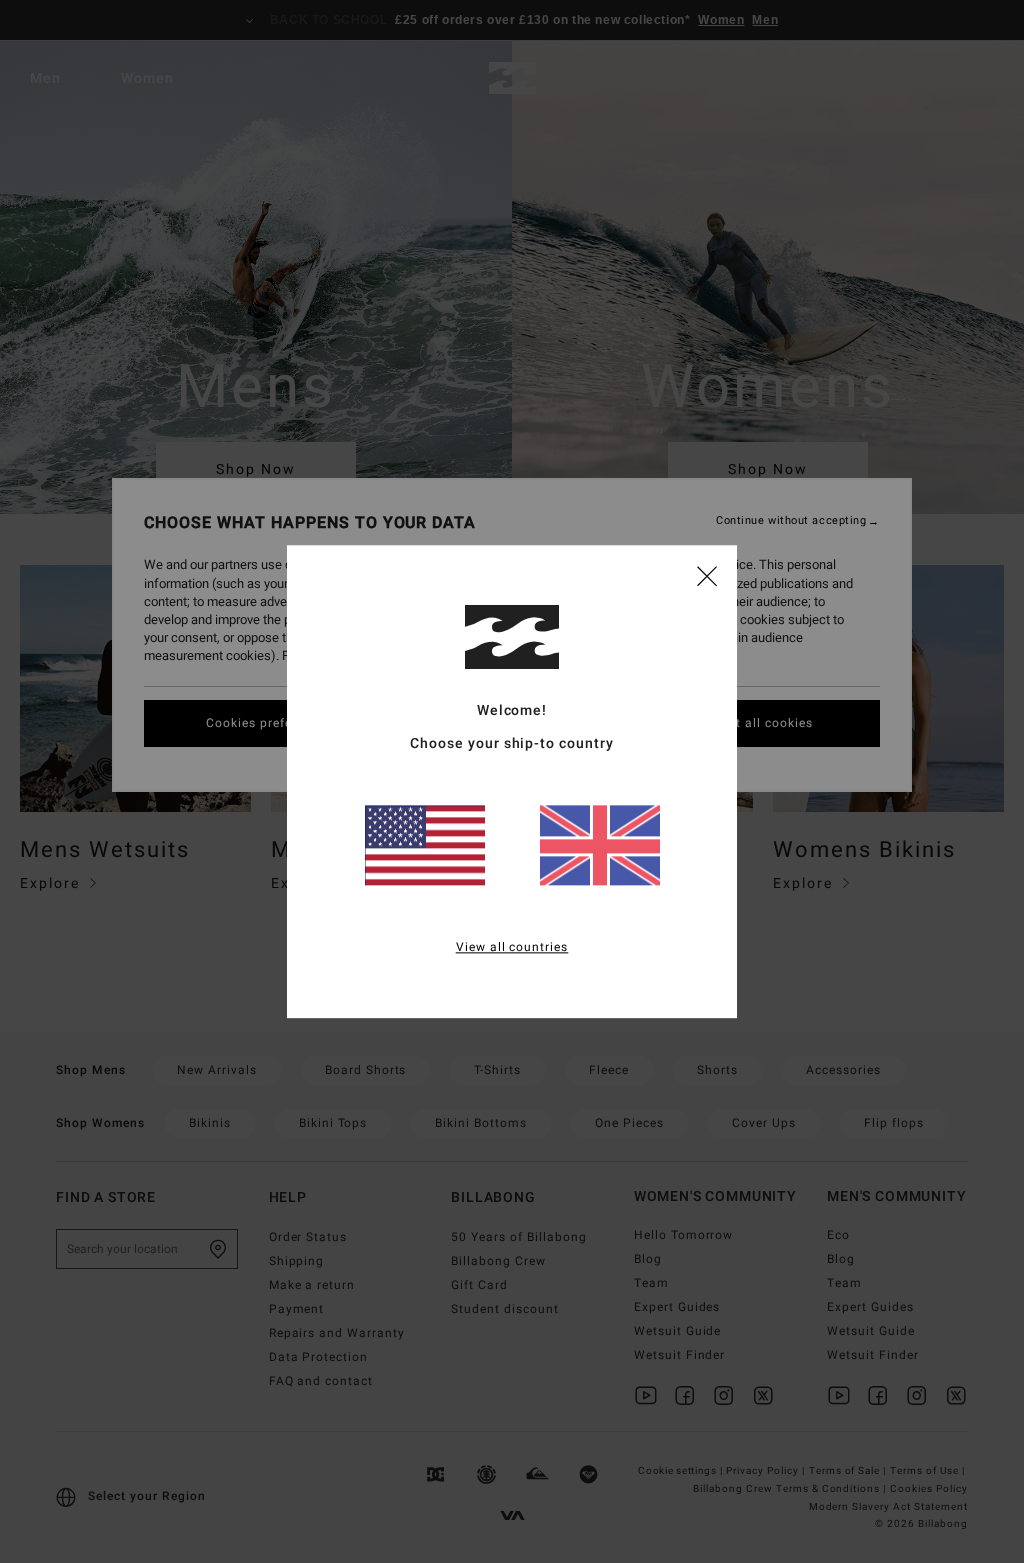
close (707, 575)
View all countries (512, 947)
